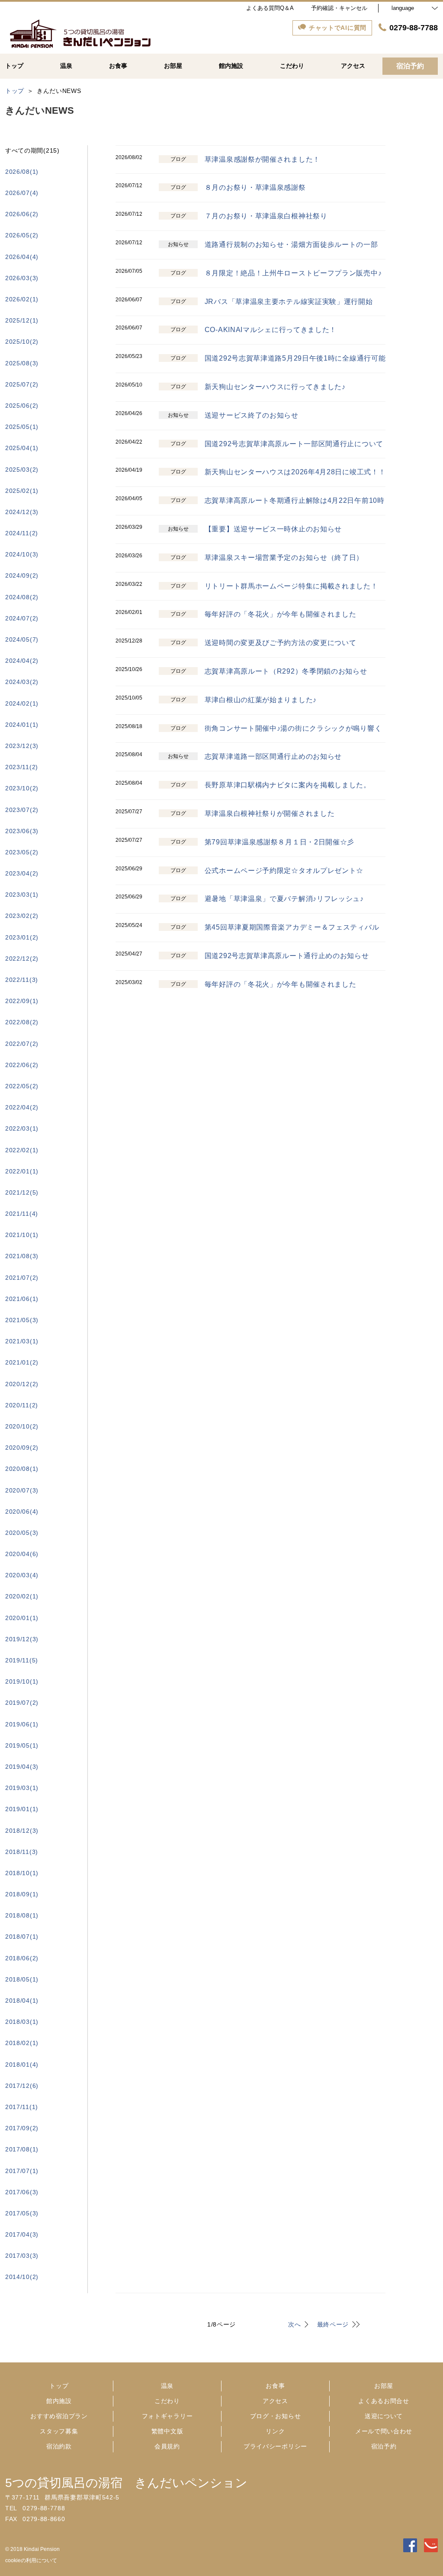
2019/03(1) (22, 1788)
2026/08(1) (22, 172)
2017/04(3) (22, 2234)
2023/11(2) (22, 767)
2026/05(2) (22, 235)
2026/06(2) (22, 214)
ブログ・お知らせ (276, 2416)
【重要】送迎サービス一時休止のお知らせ (273, 529)
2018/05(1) (22, 1979)
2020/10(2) (22, 1426)
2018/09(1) (22, 1894)
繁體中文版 (167, 2431)
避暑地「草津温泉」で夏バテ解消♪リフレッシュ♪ (284, 899)
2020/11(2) (22, 1405)
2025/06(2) (22, 406)
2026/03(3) (22, 278)
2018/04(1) (22, 2001)
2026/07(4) (22, 193)
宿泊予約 (384, 2446)
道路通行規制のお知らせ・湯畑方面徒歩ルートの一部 (291, 244)
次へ (294, 2324)
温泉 (167, 2386)
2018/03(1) (22, 2022)
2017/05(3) (22, 2213)
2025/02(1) (22, 491)
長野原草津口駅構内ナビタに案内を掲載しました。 (288, 785)
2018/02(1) (22, 2043)
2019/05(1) (22, 1745)
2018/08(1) (22, 1915)
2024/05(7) (22, 639)
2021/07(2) (22, 1278)
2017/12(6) (22, 2086)
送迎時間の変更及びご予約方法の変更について (281, 643)
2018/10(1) (22, 1873)
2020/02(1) (22, 1596)
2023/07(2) (22, 810)
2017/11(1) (22, 2107)
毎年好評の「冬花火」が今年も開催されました (281, 614)
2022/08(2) (22, 1022)
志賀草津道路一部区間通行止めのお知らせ (273, 756)
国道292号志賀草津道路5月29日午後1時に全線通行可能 (295, 358)
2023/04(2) (22, 873)
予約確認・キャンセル (339, 8)
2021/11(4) (22, 1214)
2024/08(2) (22, 597)
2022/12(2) (22, 959)
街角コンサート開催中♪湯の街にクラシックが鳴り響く (293, 728)
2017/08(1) (22, 2149)
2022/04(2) (22, 1107)
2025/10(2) (22, 342)
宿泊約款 (59, 2446)
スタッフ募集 (59, 2431)
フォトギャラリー (167, 2416)
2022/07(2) (22, 1044)
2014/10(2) (22, 2277)
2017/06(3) (22, 2192)
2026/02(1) (22, 299)
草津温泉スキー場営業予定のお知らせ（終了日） (284, 558)
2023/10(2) (22, 788)
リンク (275, 2431)
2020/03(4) (22, 1575)
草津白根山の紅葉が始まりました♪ (261, 700)
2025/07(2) (22, 384)
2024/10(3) (22, 554)
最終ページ (333, 2324)
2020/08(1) (22, 1469)
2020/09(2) (22, 1448)
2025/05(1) (22, 427)
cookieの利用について (31, 2560)
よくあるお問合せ (384, 2401)
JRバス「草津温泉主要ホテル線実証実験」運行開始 (289, 302)
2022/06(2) (22, 1065)
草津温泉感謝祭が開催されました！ (262, 159)
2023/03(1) (22, 895)
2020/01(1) (22, 1618)
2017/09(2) (22, 2128)
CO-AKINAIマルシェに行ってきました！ (271, 330)
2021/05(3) (22, 1320)
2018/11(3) (22, 1852)
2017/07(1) (22, 2171)
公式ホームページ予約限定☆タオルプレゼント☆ (284, 871)
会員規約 (167, 2446)
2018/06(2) (22, 1958)
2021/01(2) (22, 1362)
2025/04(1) (22, 448)
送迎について (384, 2416)
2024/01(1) (22, 725)
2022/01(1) (22, 1171)
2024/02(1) (22, 703)
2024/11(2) (22, 533)
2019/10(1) (22, 1681)
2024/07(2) (22, 618)
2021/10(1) (22, 1235)
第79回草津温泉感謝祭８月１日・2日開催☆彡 (279, 842)
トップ (59, 2386)
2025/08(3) (22, 363)
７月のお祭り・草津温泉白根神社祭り (266, 216)
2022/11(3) (22, 980)
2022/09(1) (22, 1001)
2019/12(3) (22, 1639)
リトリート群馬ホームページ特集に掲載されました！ (291, 586)
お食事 (275, 2386)
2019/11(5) (22, 1660)
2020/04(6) (22, 1554)
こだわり (167, 2401)
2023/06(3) (22, 831)
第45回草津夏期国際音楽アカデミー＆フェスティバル (292, 927)
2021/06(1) (22, 1299)
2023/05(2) (22, 852)
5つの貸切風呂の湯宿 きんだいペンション (126, 2483)
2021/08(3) (22, 1256)
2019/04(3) (22, 1767)
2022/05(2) (22, 1086)
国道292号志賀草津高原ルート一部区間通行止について (294, 444)
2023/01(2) (22, 937)
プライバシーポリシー (275, 2446)
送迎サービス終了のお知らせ (252, 415)
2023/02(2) (22, 916)
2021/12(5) (22, 1192)
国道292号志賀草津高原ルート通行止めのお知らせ (287, 956)
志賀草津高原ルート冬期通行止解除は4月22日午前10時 (295, 500)
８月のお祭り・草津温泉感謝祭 (255, 187)
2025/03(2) (22, 470)
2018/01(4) (22, 2065)
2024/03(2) (22, 682)
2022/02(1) (22, 1150)
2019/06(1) (22, 1724)
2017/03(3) (22, 2256)
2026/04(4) (22, 257)
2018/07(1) (22, 1937)
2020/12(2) (22, 1384)
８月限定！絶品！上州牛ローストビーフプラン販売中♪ (293, 273)
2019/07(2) (22, 1703)
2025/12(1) (22, 320)
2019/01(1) (22, 1809)
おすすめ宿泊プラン (59, 2416)
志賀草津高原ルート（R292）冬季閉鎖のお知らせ (286, 671)
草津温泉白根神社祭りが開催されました (270, 813)
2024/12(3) (22, 512)
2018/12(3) (22, 1831)
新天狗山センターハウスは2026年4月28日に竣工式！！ (295, 472)
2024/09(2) (22, 575)
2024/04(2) (22, 661)
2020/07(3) (22, 1490)
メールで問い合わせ (384, 2431)
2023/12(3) (22, 746)
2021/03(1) (22, 1341)
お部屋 (384, 2386)
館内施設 (59, 2401)
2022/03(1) (22, 1128)
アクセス (275, 2401)
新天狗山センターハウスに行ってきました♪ (275, 387)
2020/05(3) (22, 1533)
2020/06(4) (22, 1512)
